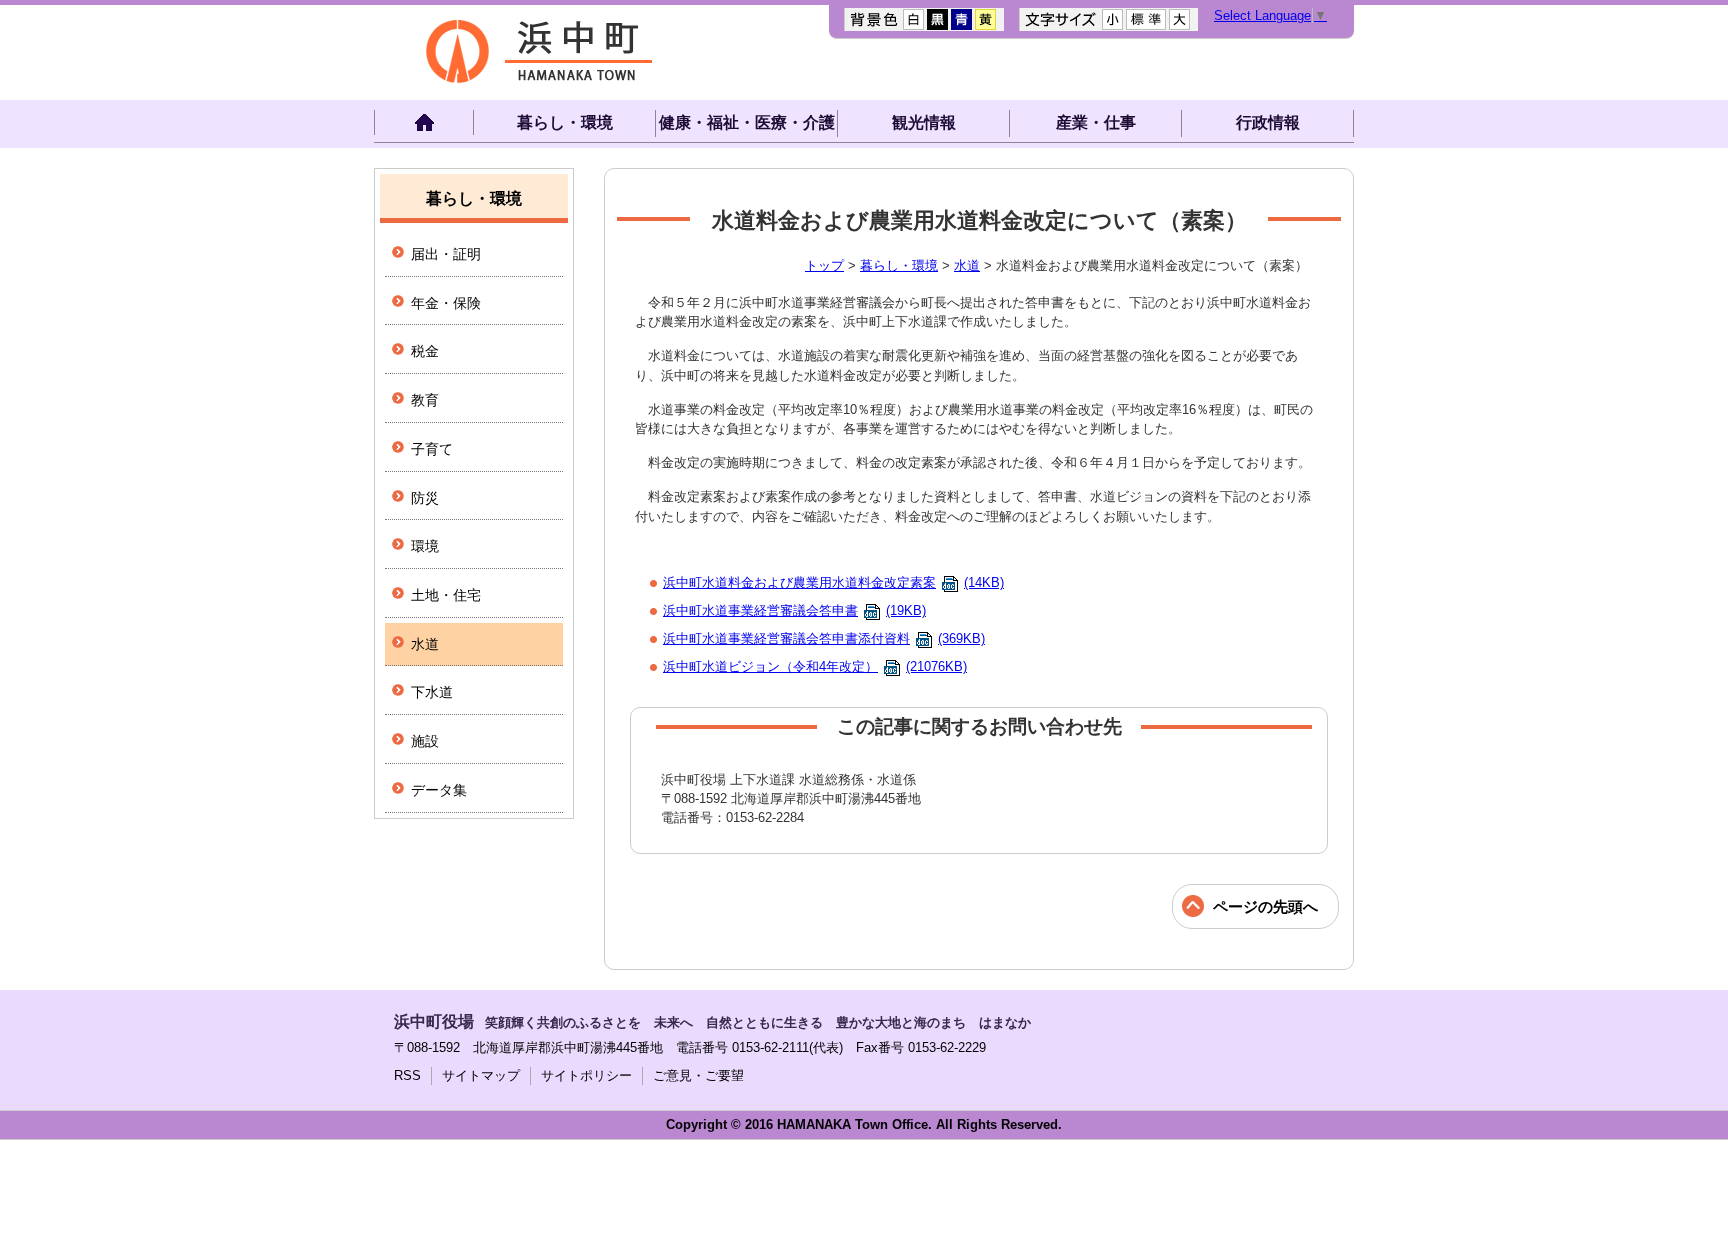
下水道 (432, 692)
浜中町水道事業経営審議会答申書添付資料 (824, 638)
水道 (967, 265)
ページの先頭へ (1265, 906)
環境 (425, 546)
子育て (432, 449)
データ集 (439, 790)
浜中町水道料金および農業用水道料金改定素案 (833, 582)
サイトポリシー (586, 1075)
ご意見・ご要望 (698, 1075)
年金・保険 (446, 303)
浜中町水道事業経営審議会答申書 (794, 610)
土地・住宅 (446, 595)
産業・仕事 (1096, 122)
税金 (425, 351)
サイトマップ (481, 1075)
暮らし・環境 (565, 122)
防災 (425, 498)
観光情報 (924, 122)
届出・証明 (446, 254)
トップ (824, 265)
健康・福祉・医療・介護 (747, 122)
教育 (425, 400)
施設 (425, 741)
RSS (407, 1075)
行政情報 (1268, 122)
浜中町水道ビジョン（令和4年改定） (815, 666)
